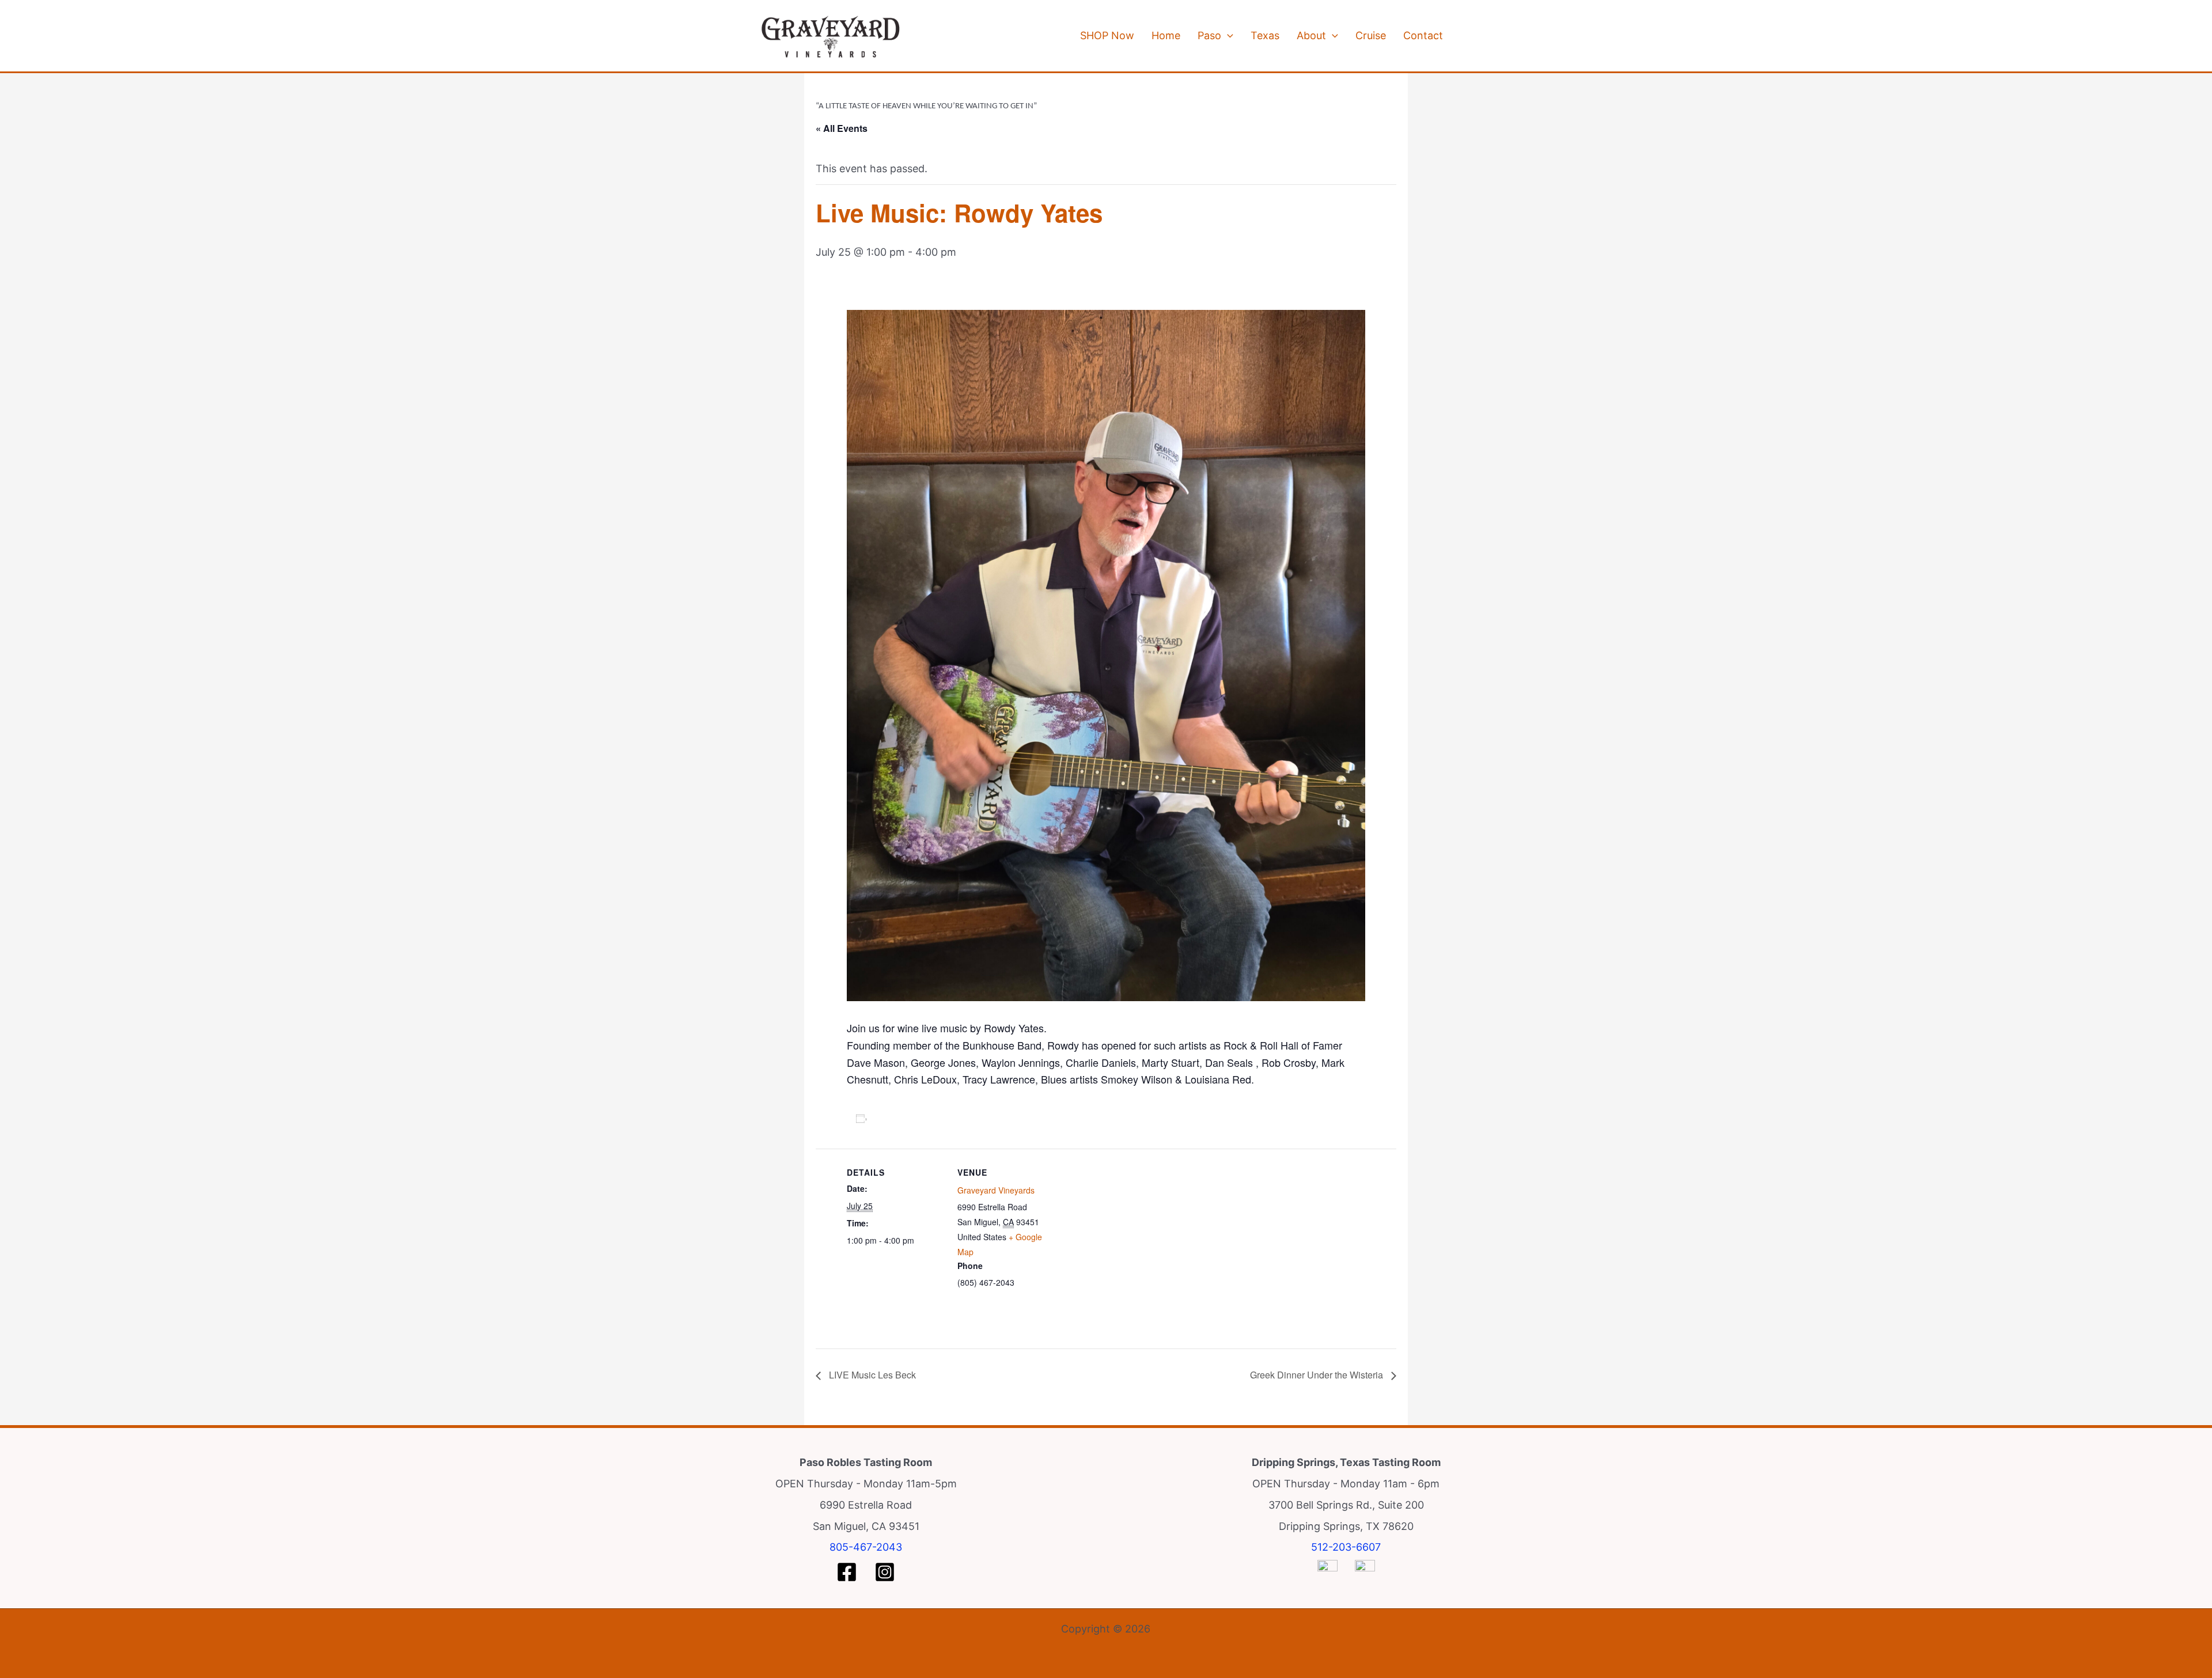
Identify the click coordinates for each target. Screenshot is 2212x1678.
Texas (1265, 35)
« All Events (842, 128)
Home (1166, 35)
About (1311, 35)
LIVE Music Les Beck (871, 1375)
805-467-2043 (866, 1547)
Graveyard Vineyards (996, 1190)
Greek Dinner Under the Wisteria (1318, 1375)
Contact (1423, 35)
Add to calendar (906, 1118)
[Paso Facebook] (847, 1572)
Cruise (1371, 35)
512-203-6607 (1346, 1547)
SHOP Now (1107, 35)
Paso (1209, 35)
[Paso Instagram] (885, 1572)
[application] (1227, 36)
